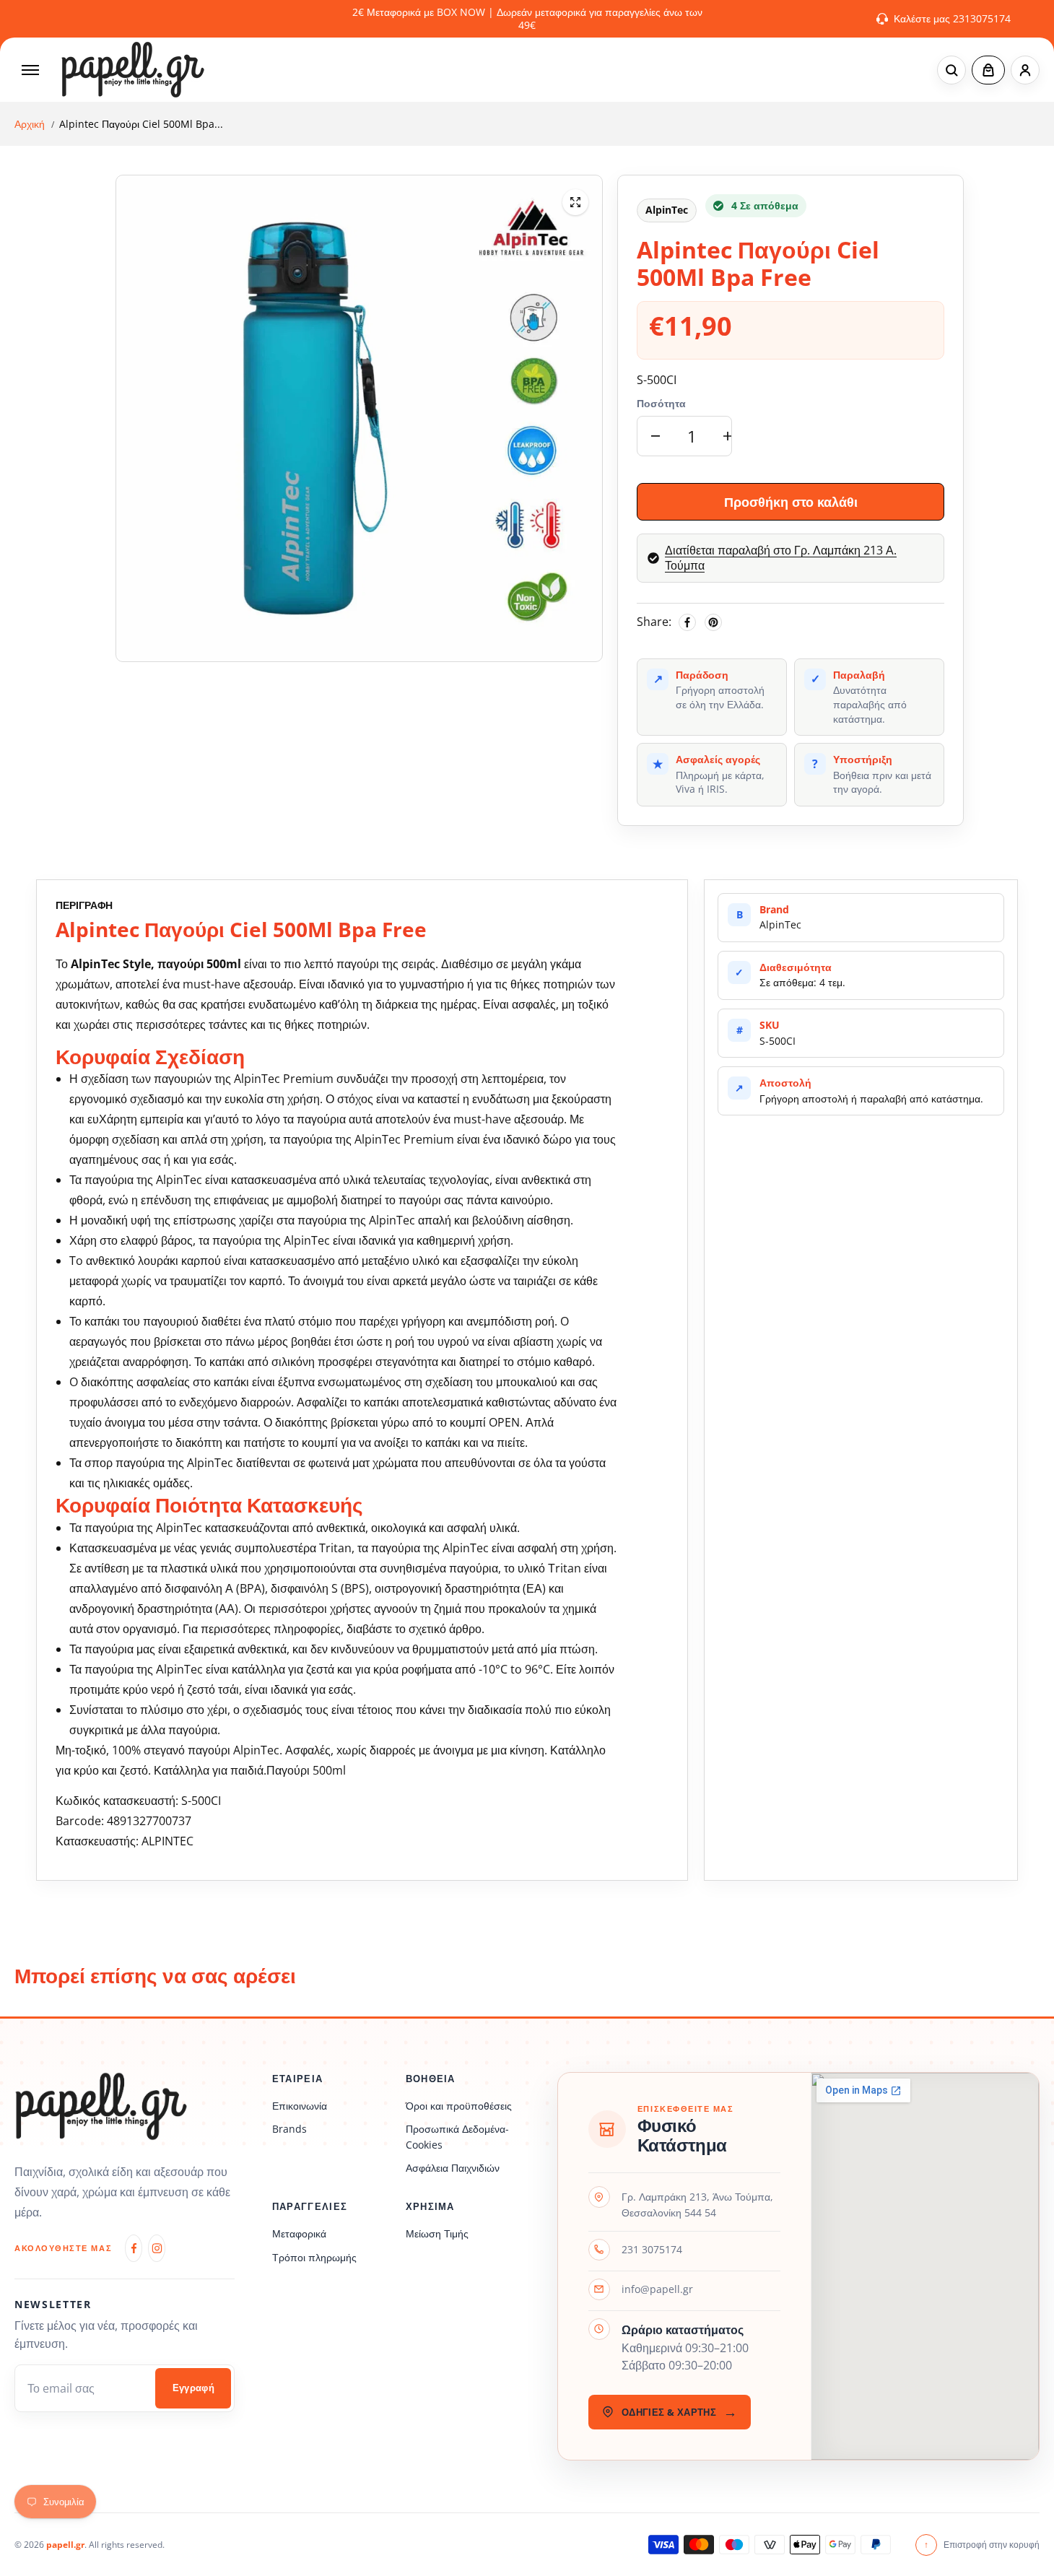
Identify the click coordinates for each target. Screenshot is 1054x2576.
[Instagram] (157, 2248)
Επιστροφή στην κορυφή (982, 2545)
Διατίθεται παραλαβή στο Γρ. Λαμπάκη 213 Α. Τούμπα (781, 558)
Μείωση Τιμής (437, 2233)
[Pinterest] (713, 622)
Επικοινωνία (300, 2106)
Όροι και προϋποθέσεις (459, 2106)
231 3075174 (652, 2249)
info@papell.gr (657, 2289)
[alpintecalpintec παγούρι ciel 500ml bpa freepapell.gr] (575, 202)
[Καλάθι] (988, 70)
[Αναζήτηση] (951, 70)
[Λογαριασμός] (1025, 70)
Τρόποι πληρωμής (314, 2257)
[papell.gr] (133, 70)
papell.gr (65, 2545)
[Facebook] (687, 622)
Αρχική (30, 124)
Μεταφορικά (299, 2233)
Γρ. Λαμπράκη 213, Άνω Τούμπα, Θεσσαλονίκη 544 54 (697, 2205)
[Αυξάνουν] (728, 436)
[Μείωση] (656, 436)
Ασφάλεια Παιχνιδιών (453, 2168)
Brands (289, 2129)
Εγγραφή (194, 2388)
